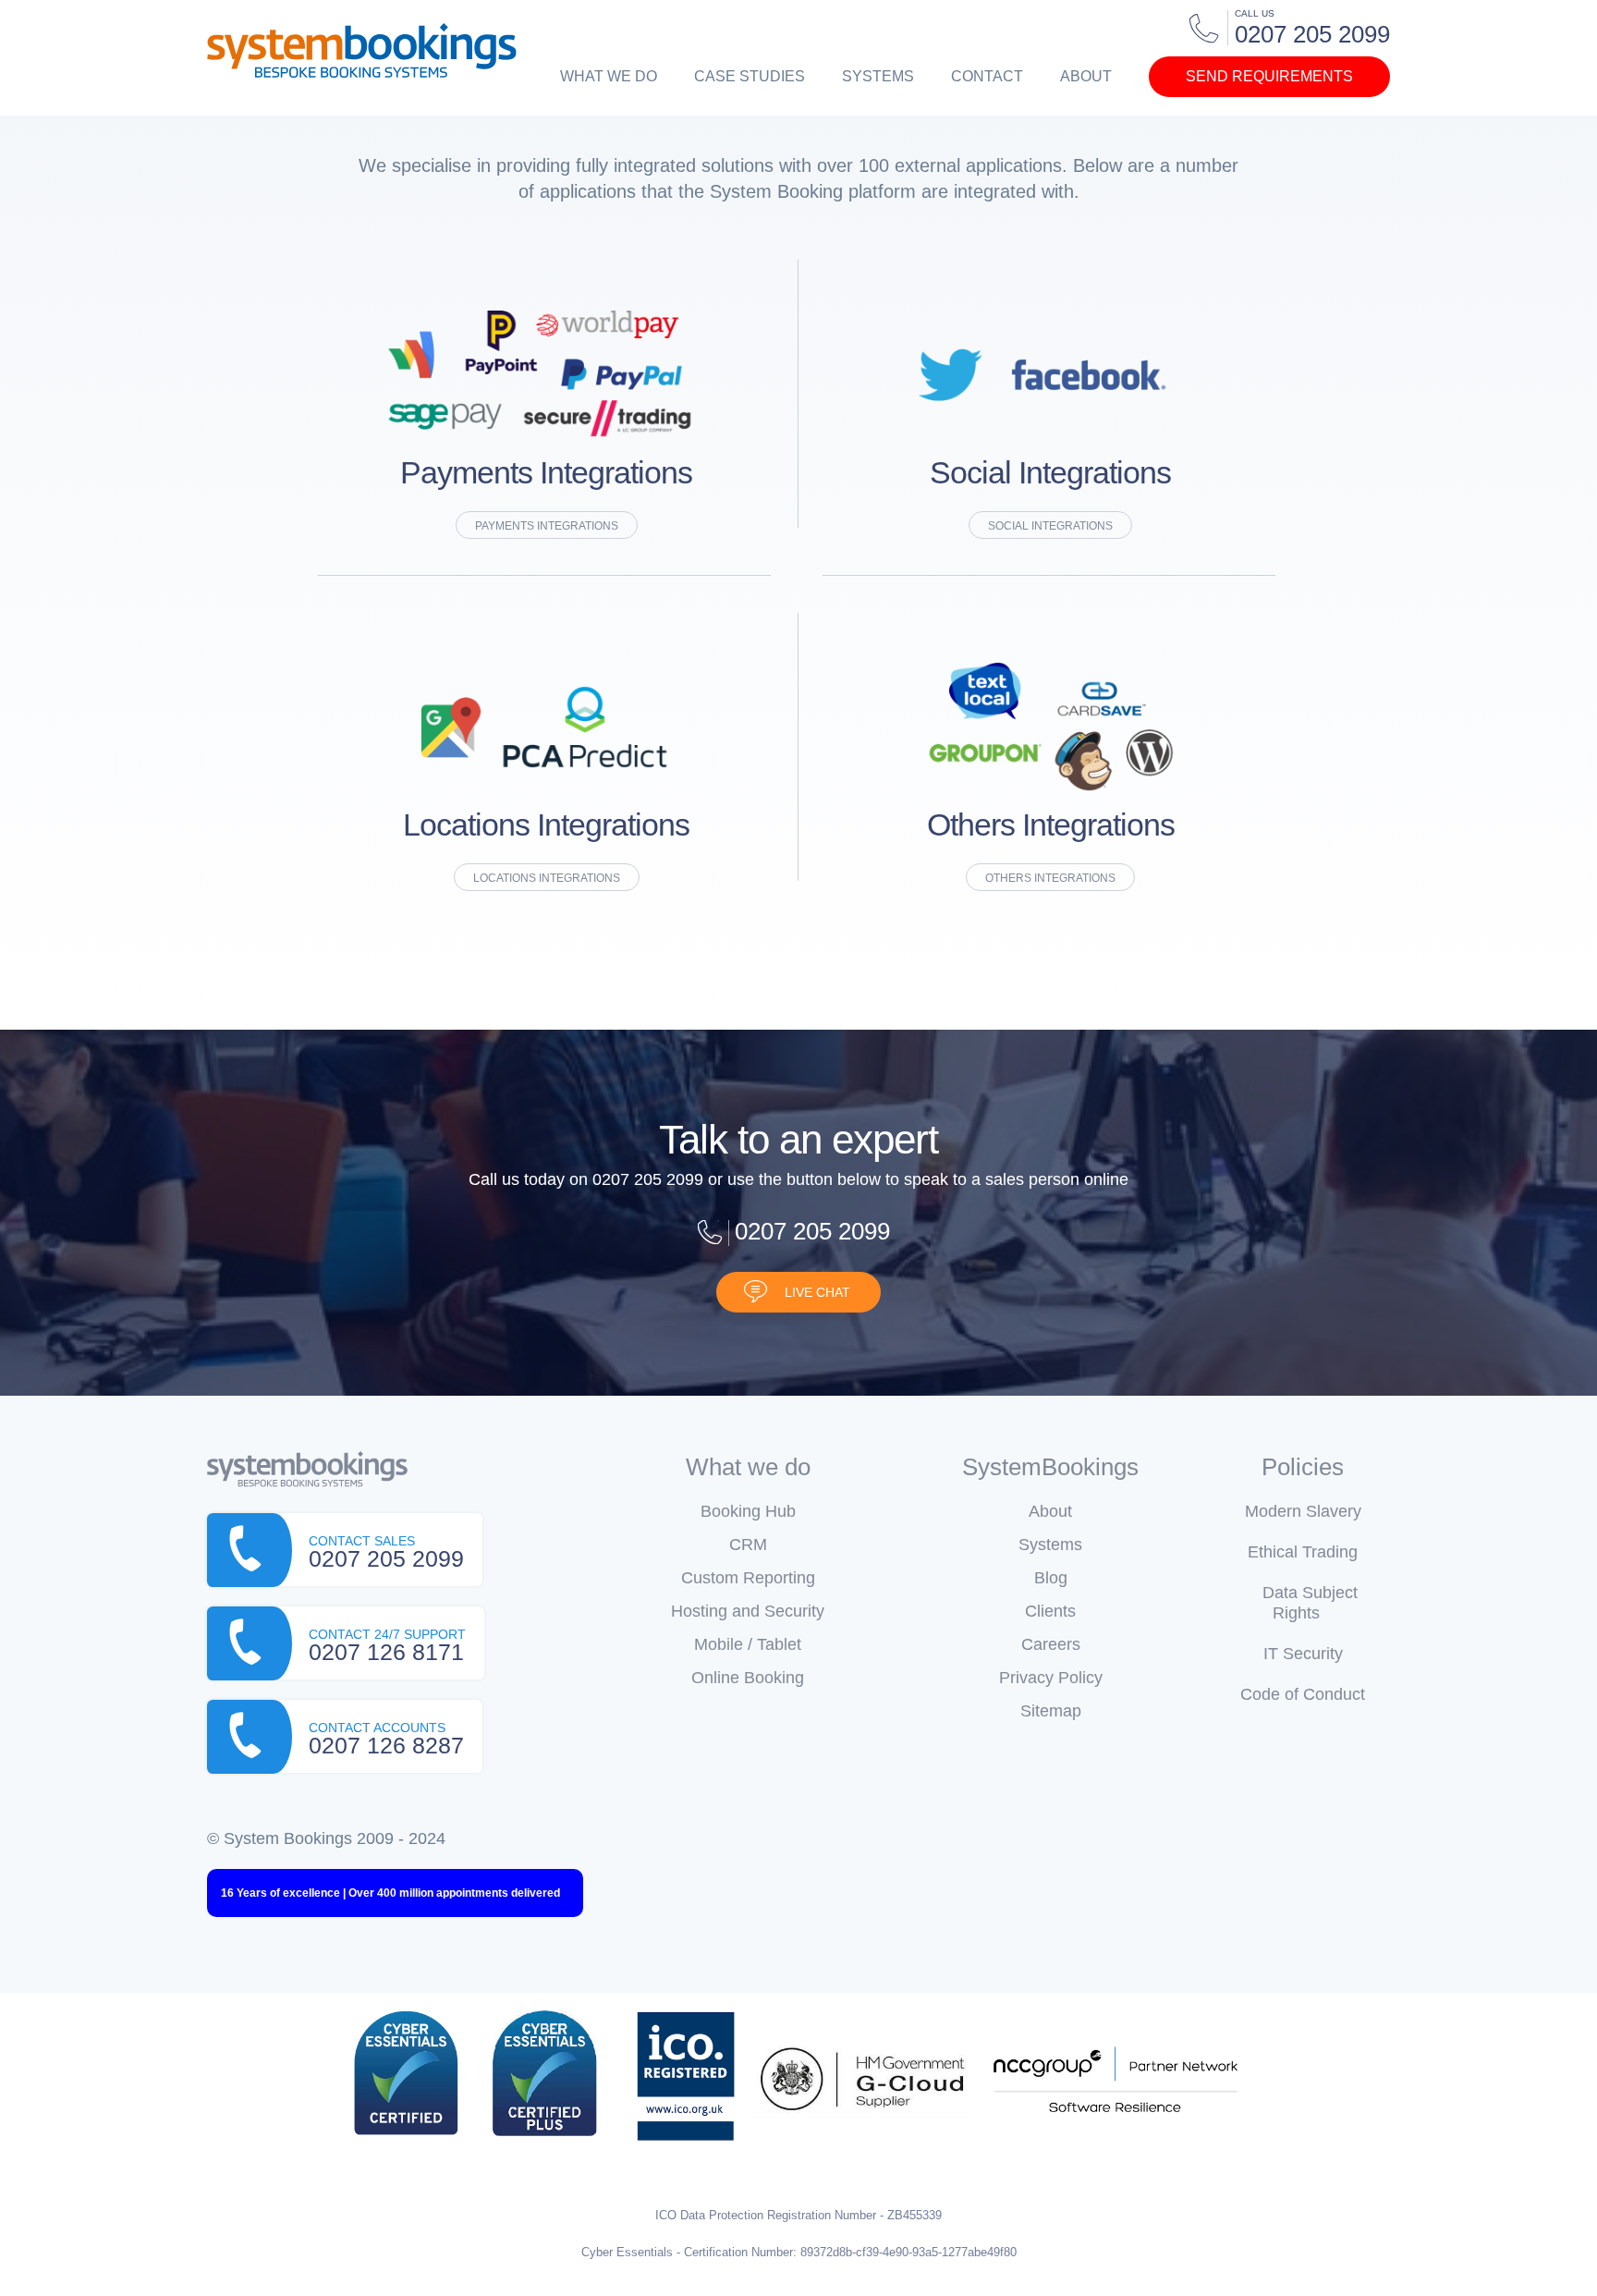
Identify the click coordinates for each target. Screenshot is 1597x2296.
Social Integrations (1050, 526)
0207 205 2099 (812, 1231)
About (1086, 76)
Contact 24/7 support (387, 1646)
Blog (1051, 1578)
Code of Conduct (1303, 1694)
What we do (609, 76)
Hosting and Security (748, 1611)
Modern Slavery (1303, 1511)
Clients (1050, 1611)
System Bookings (362, 51)
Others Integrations (1050, 878)
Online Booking (748, 1678)
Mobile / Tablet (748, 1644)
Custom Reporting (748, 1578)
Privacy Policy (1051, 1678)
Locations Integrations (547, 878)
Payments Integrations (547, 526)
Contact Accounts (386, 1739)
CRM (748, 1545)
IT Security (1303, 1654)
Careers (1051, 1644)
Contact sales (386, 1552)
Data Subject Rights (1310, 1603)
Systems (878, 76)
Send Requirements (1269, 76)
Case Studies (750, 76)
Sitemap (1051, 1711)
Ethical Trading (1303, 1552)
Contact (987, 76)
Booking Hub (748, 1511)
